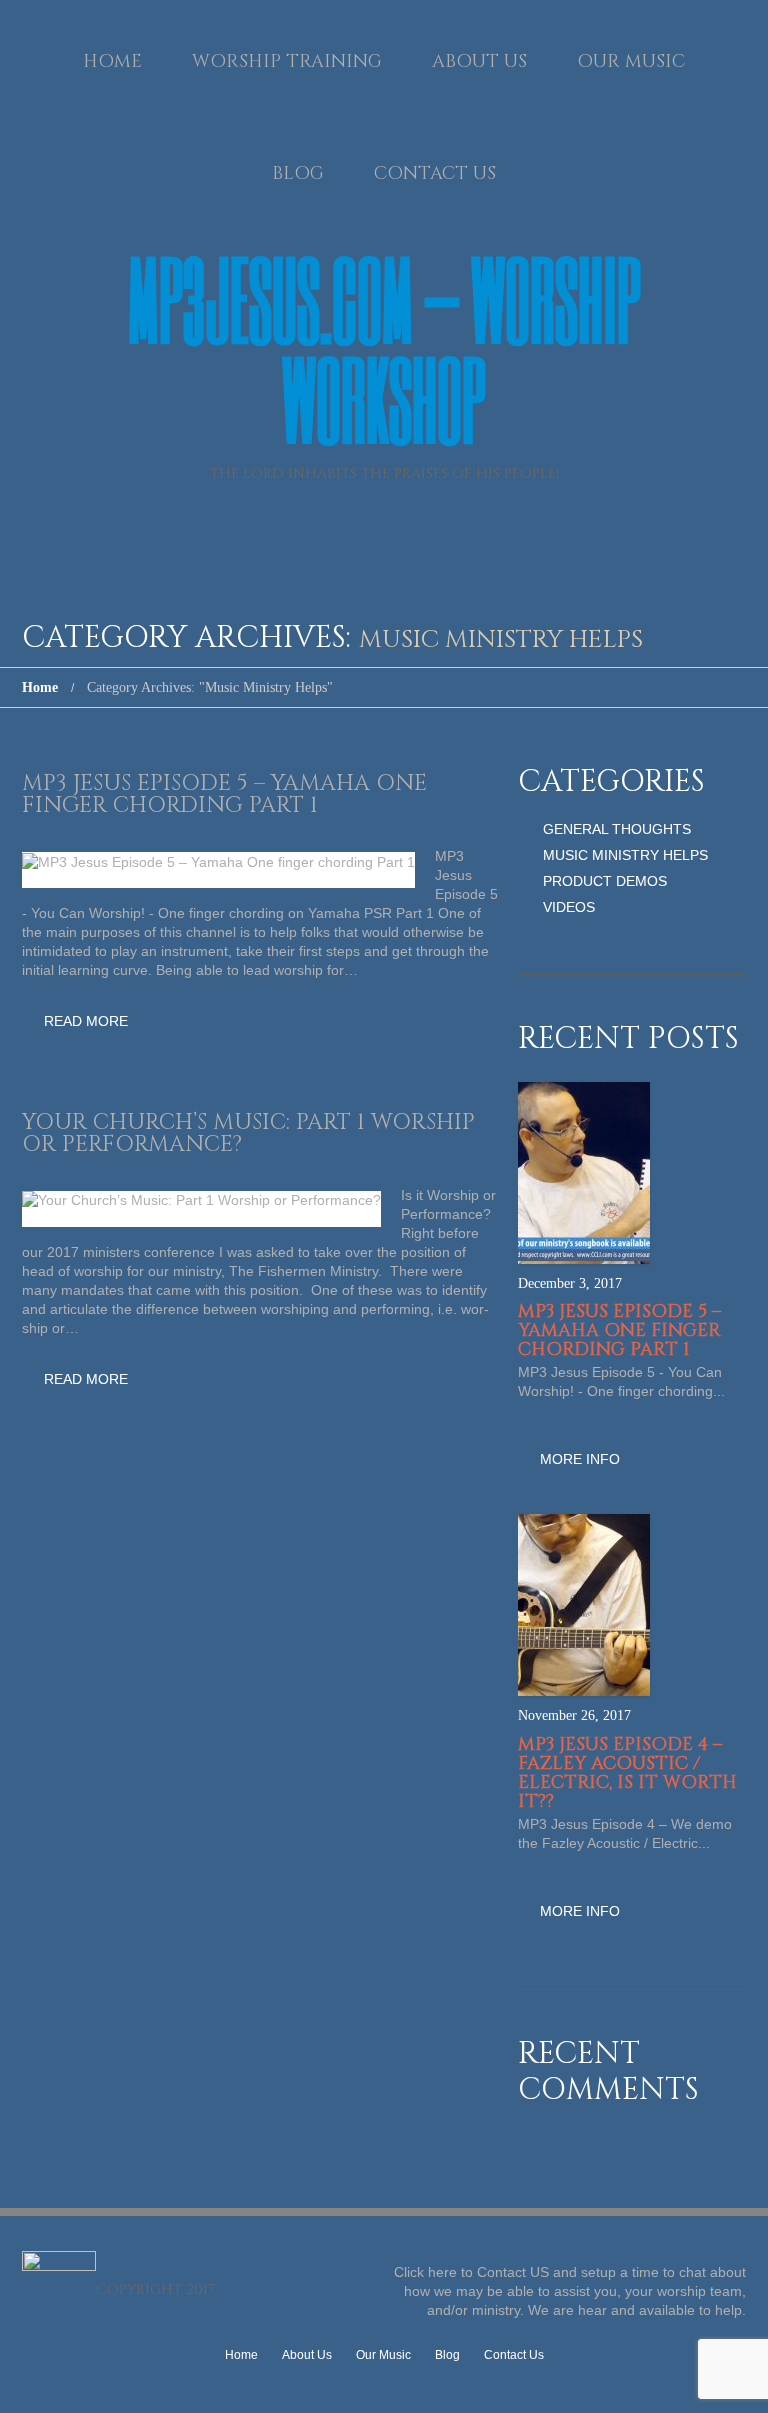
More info (580, 1459)
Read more (86, 1021)
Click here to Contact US (471, 2272)
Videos (569, 907)
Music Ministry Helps (625, 855)
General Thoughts (617, 829)
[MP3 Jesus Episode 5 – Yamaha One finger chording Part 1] (218, 862)
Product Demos (605, 881)
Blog (298, 173)
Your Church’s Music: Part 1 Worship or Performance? (248, 1133)
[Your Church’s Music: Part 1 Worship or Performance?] (201, 1201)
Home (112, 61)
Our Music (631, 61)
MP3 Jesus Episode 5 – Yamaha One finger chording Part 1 (224, 794)
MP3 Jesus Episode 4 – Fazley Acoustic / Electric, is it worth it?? (627, 1773)
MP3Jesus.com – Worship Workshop (384, 348)
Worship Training (287, 61)
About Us (479, 61)
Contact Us (435, 173)
